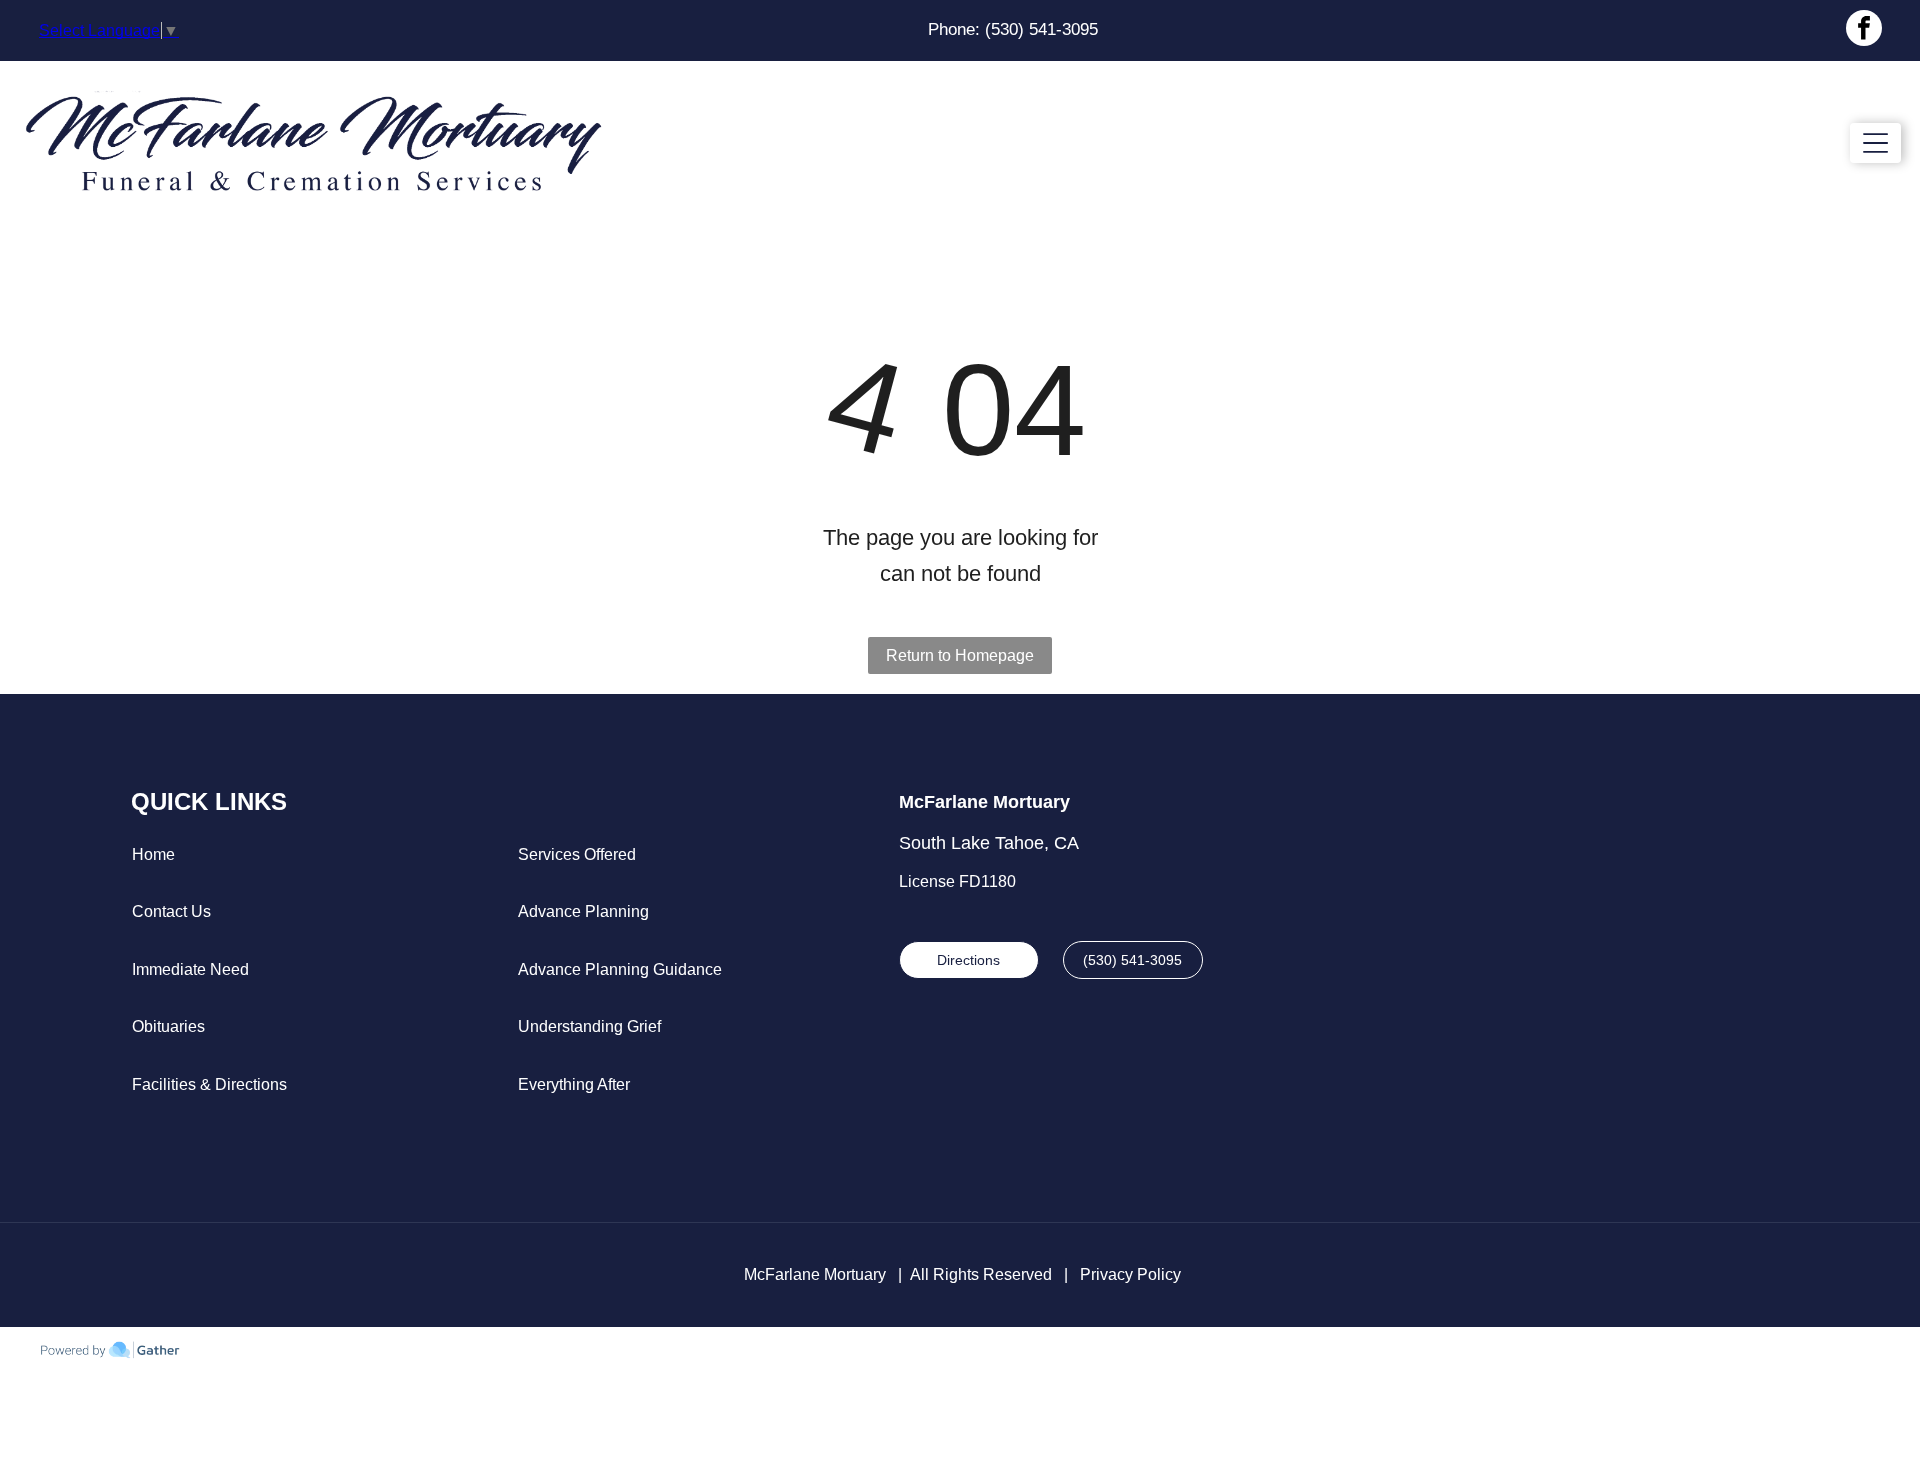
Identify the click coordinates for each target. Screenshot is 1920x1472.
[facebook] (1864, 30)
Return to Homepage (960, 655)
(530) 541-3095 (1041, 29)
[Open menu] (1875, 143)
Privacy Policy (1130, 1274)
